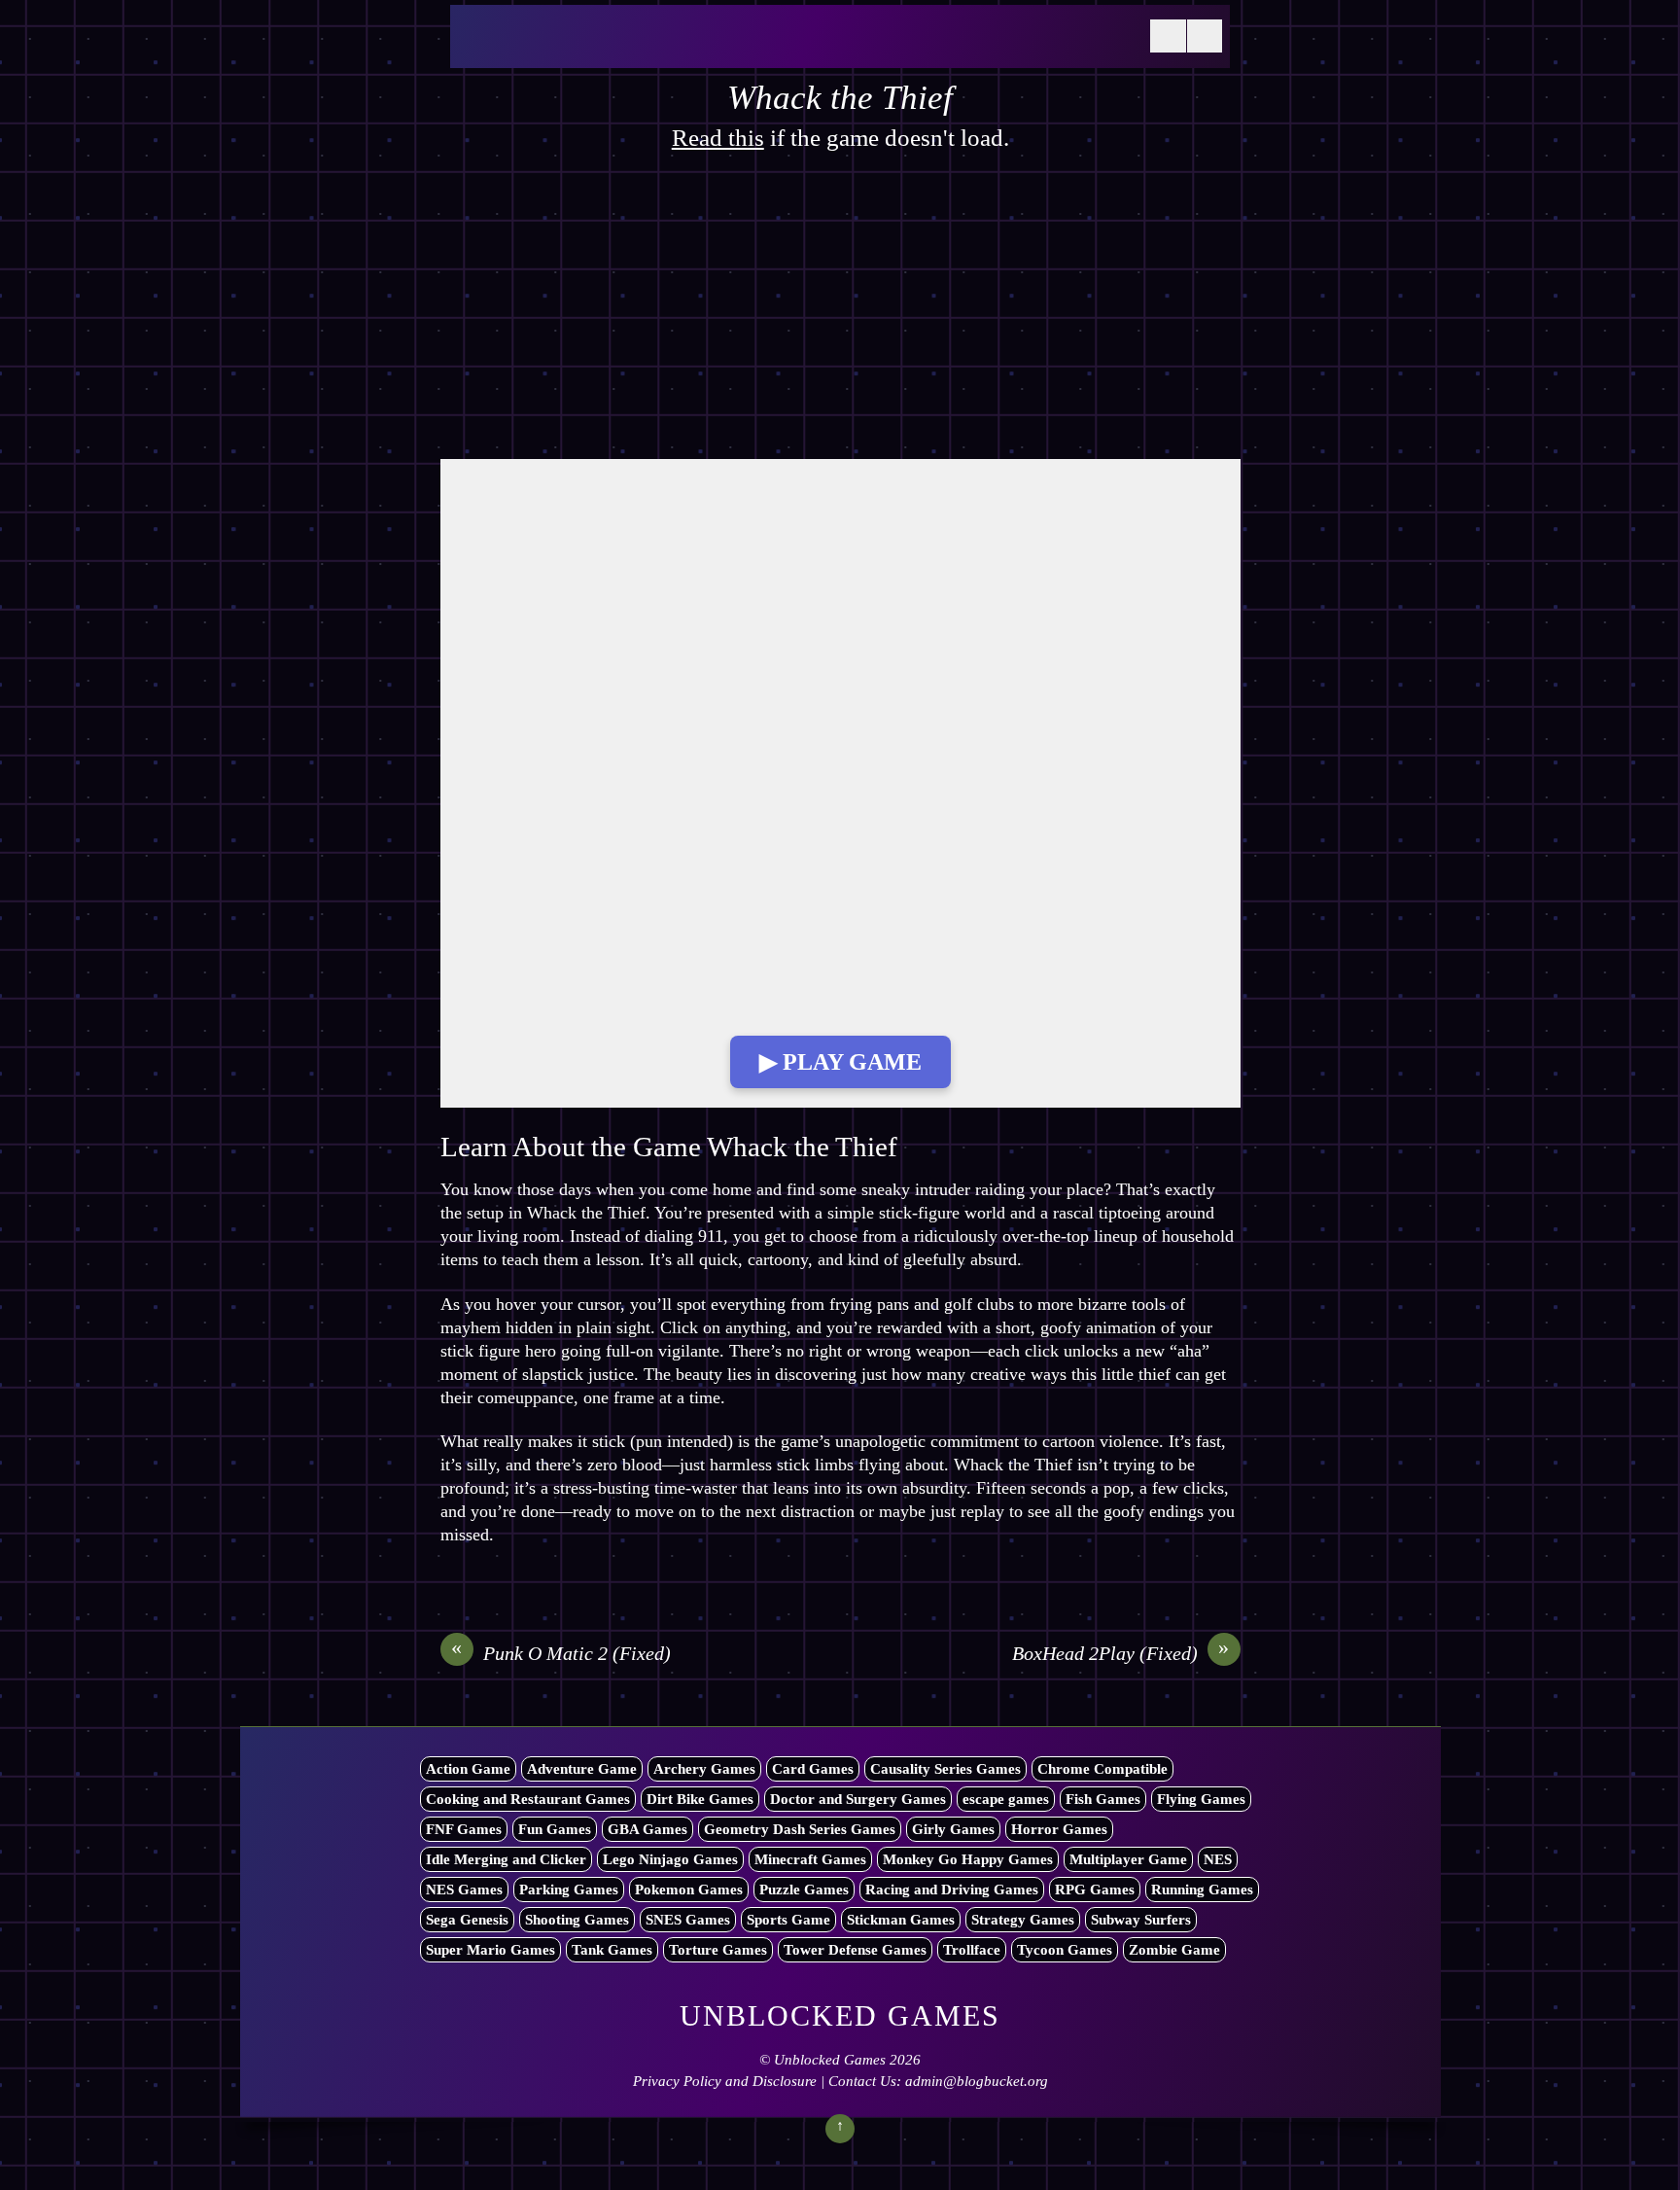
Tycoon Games (1065, 1950)
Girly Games (953, 1829)
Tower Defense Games (855, 1950)
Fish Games (1103, 1799)
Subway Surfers (1141, 1920)
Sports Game (788, 1920)
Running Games (1202, 1890)
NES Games (464, 1890)
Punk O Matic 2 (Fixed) (561, 1652)
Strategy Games (1023, 1920)
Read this (718, 138)
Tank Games (612, 1950)
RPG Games (1095, 1890)
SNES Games (688, 1920)
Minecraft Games (810, 1859)
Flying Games (1201, 1799)
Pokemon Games (689, 1890)
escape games (1006, 1799)
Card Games (813, 1769)
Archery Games (704, 1769)
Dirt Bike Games (700, 1799)
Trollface (972, 1950)
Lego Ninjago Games (670, 1859)
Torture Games (718, 1950)
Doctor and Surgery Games (858, 1799)
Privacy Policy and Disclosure (725, 2081)
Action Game (468, 1769)
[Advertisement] (840, 315)
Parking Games (569, 1890)
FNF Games (464, 1829)
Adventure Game (582, 1769)
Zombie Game (1174, 1950)
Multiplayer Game (1128, 1859)
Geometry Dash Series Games (800, 1829)
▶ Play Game (840, 1062)
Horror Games (1059, 1829)
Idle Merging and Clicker (506, 1859)
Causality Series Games (945, 1769)
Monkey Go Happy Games (968, 1859)
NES (1218, 1859)
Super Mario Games (490, 1950)
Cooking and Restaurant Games (528, 1799)
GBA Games (647, 1829)
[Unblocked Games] (606, 48)
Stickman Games (901, 1920)
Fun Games (555, 1829)
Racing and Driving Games (952, 1890)
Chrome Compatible (1102, 1769)
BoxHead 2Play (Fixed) (1121, 1652)
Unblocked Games (830, 2060)
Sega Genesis (467, 1920)
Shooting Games (577, 1920)
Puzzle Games (804, 1890)
